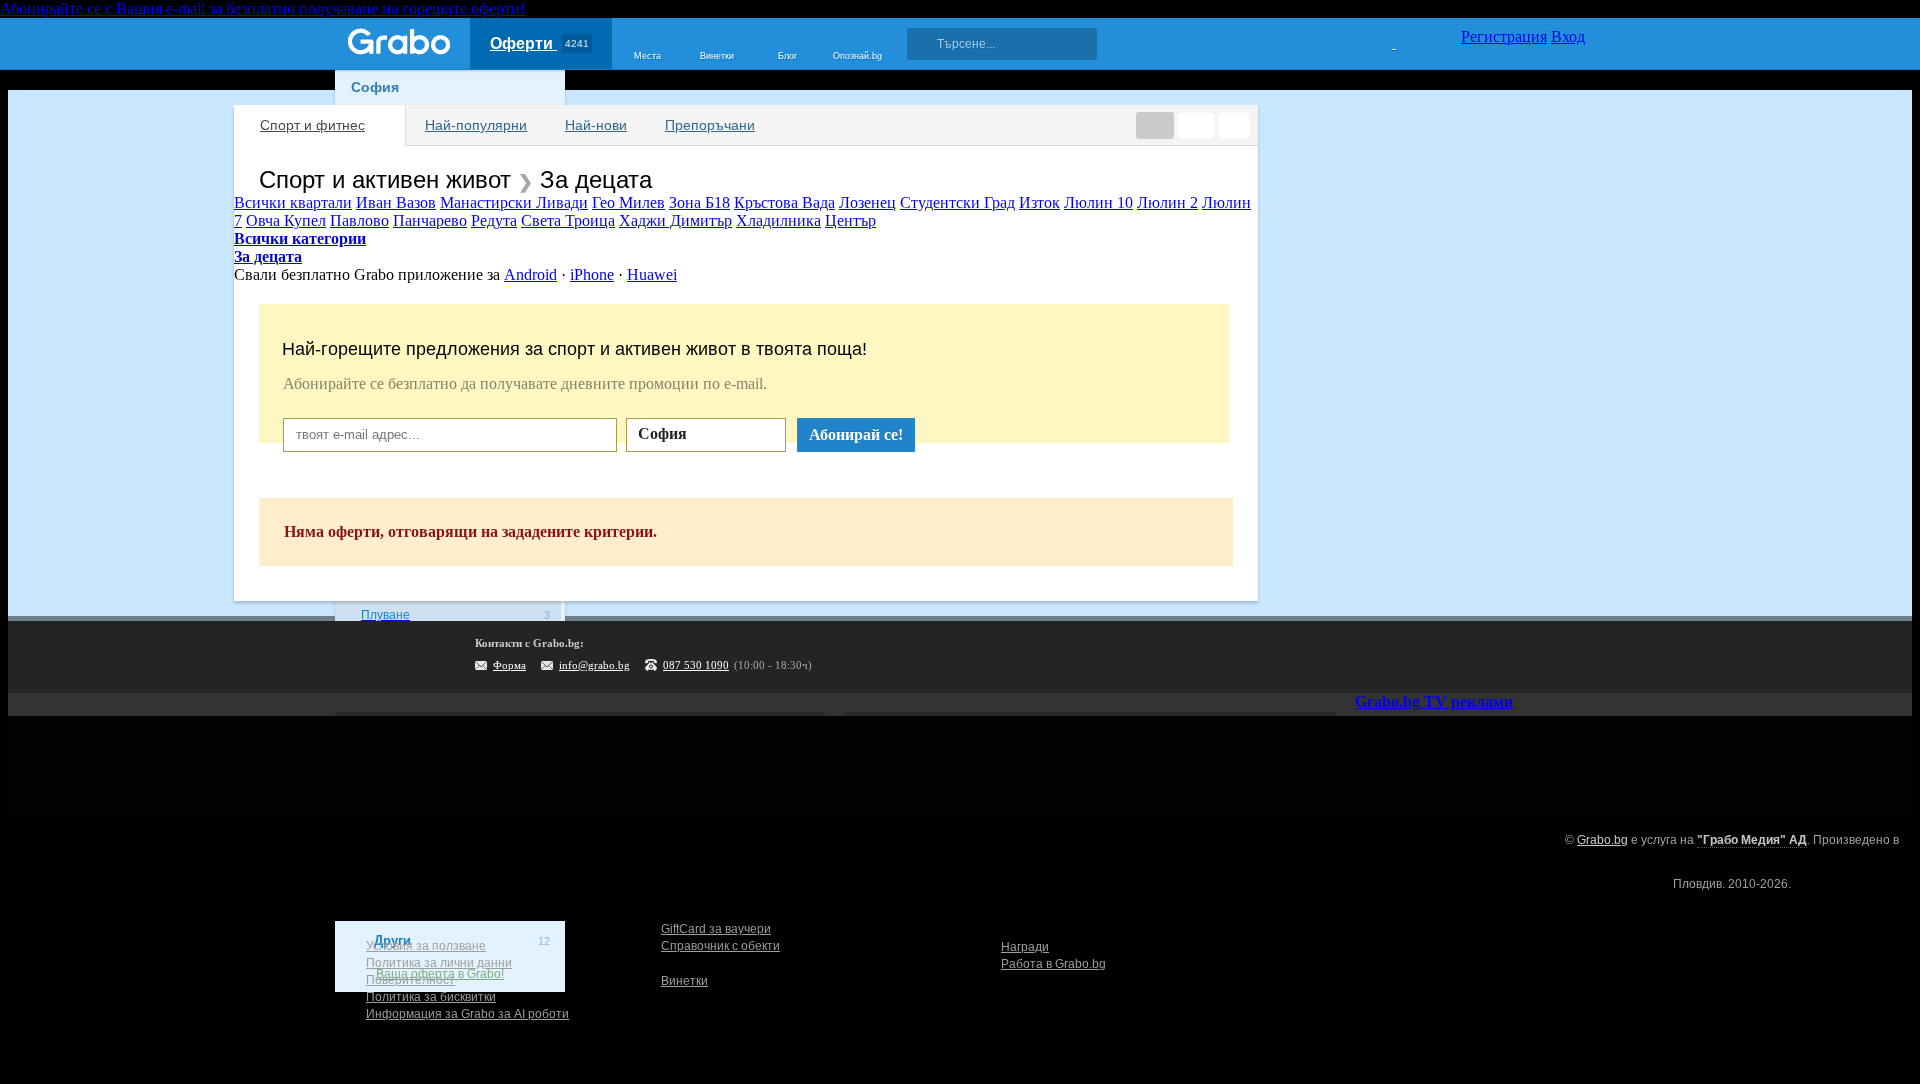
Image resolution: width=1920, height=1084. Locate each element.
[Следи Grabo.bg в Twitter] (1529, 657)
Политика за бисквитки (431, 997)
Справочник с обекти (720, 946)
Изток (1039, 202)
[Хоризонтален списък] (1155, 125)
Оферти (539, 43)
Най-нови (596, 125)
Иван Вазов (396, 202)
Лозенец (867, 202)
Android (530, 274)
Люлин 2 (1167, 202)
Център (850, 220)
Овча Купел (286, 220)
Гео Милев (628, 202)
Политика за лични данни (439, 963)
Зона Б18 (699, 202)
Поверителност (410, 980)
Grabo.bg (1602, 840)
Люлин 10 (1098, 202)
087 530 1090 (696, 665)
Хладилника (778, 220)
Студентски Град (957, 202)
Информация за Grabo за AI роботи (467, 1014)
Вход (1568, 36)
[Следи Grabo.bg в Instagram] (1488, 657)
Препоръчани (710, 125)
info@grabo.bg (594, 665)
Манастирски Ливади (514, 202)
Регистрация (1504, 36)
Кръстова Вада (784, 202)
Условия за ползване (426, 946)
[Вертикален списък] (1196, 125)
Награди (1025, 947)
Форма (509, 665)
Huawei (652, 274)
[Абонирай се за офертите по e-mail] (1447, 657)
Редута (494, 220)
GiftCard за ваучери (716, 929)
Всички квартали (293, 202)
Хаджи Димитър (675, 220)
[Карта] (1234, 125)
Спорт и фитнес (312, 125)
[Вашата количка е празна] (1381, 41)
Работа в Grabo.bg (1053, 964)
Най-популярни (476, 125)
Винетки (684, 981)
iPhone (592, 274)
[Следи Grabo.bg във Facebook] (1570, 657)
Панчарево (430, 220)
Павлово (359, 220)
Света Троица (568, 220)
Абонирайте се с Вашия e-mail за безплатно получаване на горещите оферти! (262, 8)
